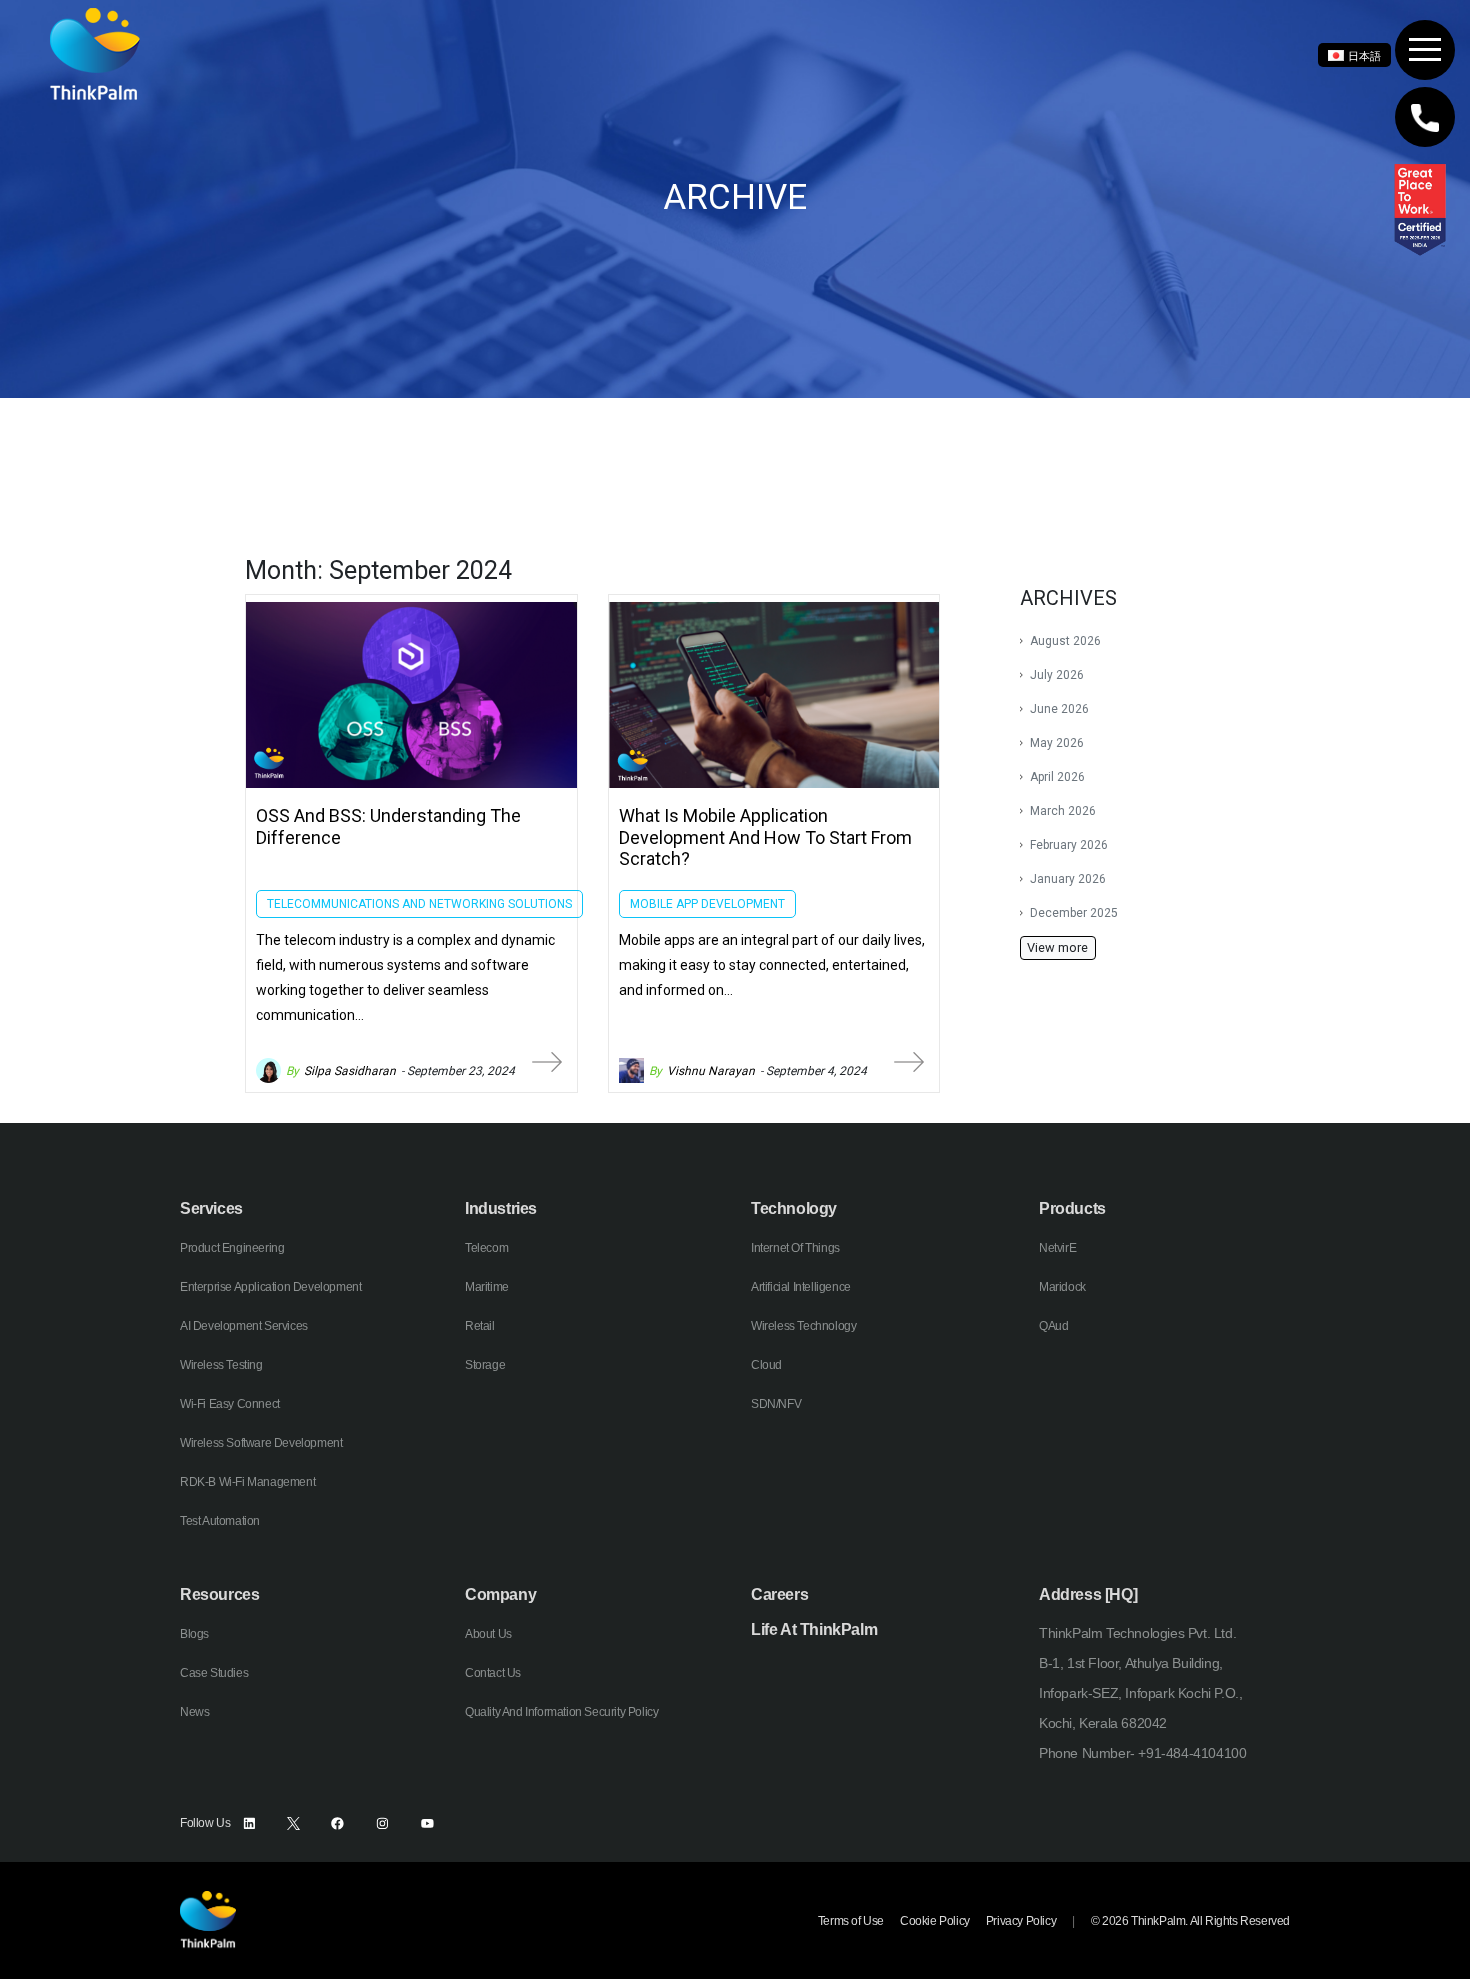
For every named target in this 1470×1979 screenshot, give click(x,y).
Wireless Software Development (261, 1443)
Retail (480, 1326)
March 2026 (1063, 811)
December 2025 (1074, 913)
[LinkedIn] (249, 1823)
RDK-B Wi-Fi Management (247, 1482)
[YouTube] (427, 1823)
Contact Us (493, 1673)
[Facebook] (337, 1823)
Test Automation (220, 1521)
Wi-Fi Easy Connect (230, 1404)
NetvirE (1057, 1248)
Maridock (1062, 1287)
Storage (485, 1365)
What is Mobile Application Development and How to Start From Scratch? (765, 837)
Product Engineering (232, 1248)
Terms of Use (851, 1921)
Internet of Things (795, 1248)
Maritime (487, 1287)
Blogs (194, 1634)
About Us (488, 1634)
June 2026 (1059, 709)
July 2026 (1057, 675)
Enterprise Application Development (270, 1287)
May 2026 (1057, 743)
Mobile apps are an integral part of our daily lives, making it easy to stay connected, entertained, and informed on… (772, 965)
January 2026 (1068, 879)
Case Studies (214, 1673)
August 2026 (1065, 641)
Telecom (486, 1248)
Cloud (766, 1365)
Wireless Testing (221, 1365)
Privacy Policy (1021, 1921)
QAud (1053, 1326)
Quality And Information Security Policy (561, 1712)
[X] (293, 1823)
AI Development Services (244, 1326)
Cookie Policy (935, 1921)
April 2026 (1057, 777)
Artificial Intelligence (801, 1287)
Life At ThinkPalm (814, 1629)
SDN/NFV (776, 1404)
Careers (779, 1594)
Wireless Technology (803, 1326)
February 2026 (1069, 845)
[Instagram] (382, 1823)
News (194, 1712)
